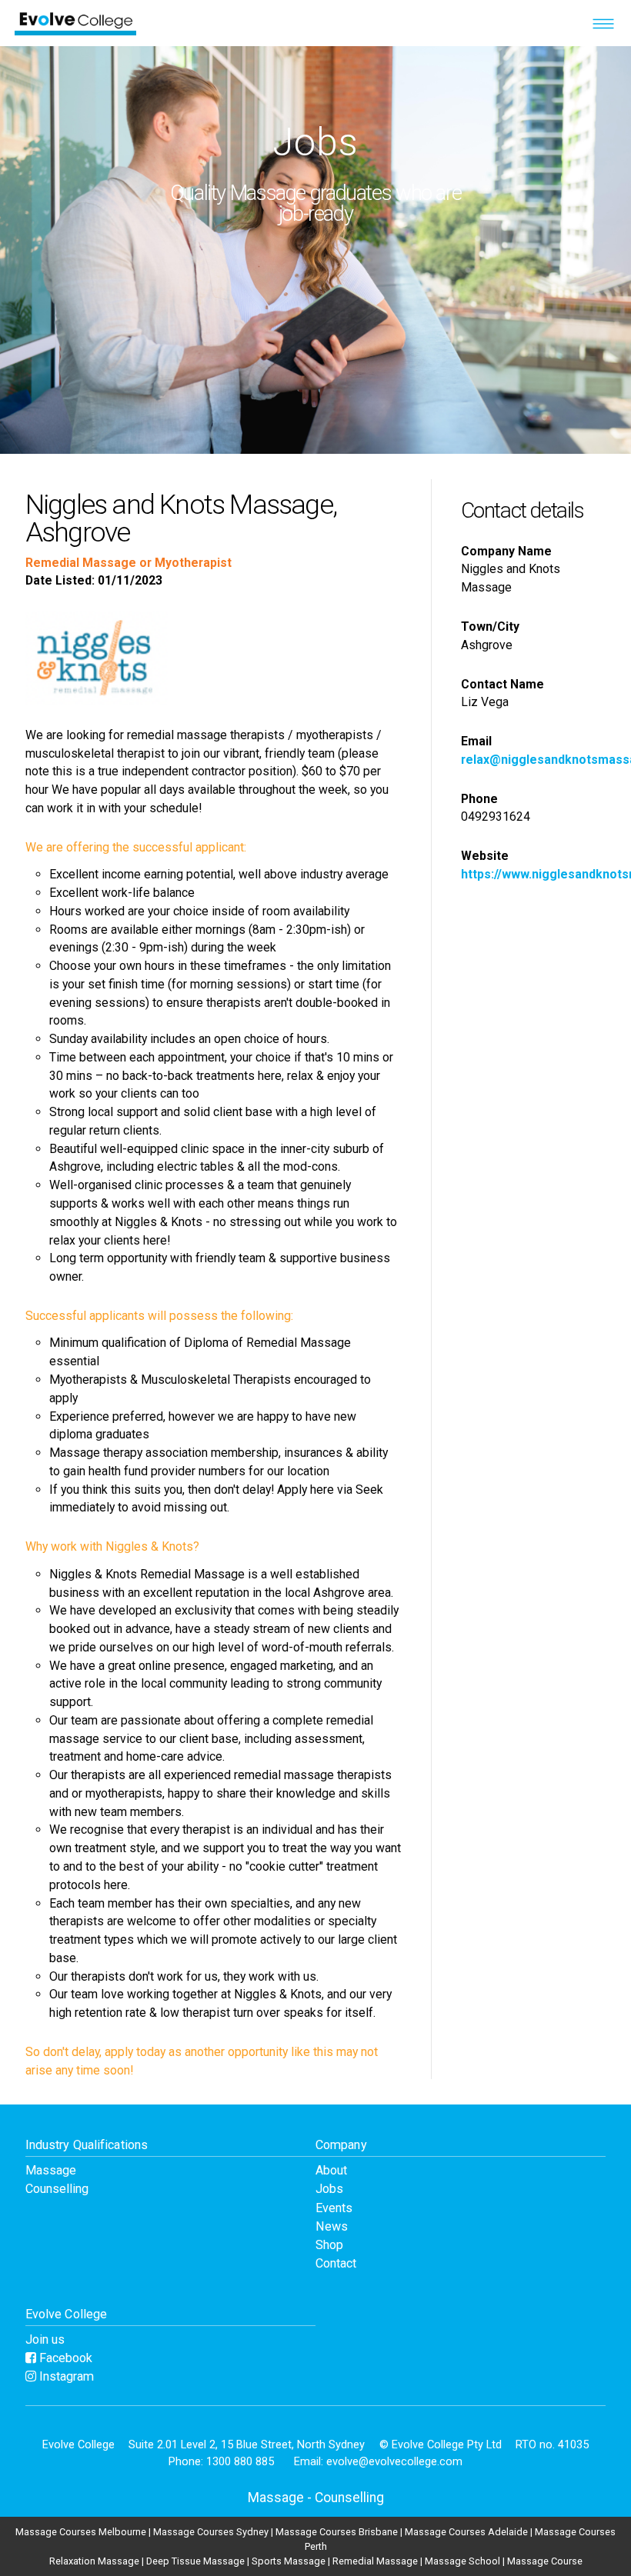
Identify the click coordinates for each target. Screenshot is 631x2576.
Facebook (64, 2358)
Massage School (462, 2561)
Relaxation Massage (94, 2561)
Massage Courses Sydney (211, 2532)
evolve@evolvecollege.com (394, 2461)
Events (334, 2208)
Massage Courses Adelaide (466, 2532)
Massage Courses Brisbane (337, 2532)
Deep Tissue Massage (195, 2561)
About (331, 2170)
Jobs (329, 2189)
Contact (336, 2263)
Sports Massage (289, 2561)
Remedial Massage (375, 2561)
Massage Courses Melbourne (81, 2532)
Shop (329, 2245)
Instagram (65, 2376)
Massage (51, 2170)
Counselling (57, 2189)
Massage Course (545, 2561)
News (332, 2226)
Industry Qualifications (87, 2145)
